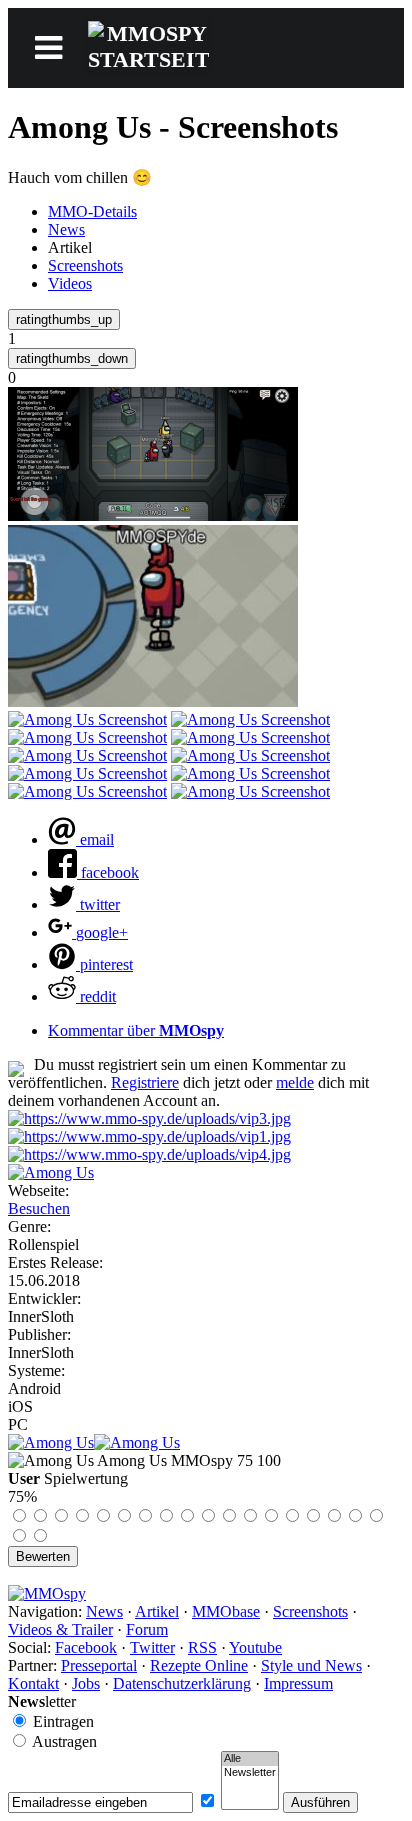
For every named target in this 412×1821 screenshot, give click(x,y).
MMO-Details (92, 211)
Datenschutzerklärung (182, 1683)
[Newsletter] (250, 1773)
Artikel (157, 1611)
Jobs (86, 1683)
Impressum (298, 1683)
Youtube (255, 1647)
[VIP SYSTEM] (149, 1118)
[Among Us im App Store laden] (51, 1442)
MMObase (226, 1611)
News (66, 229)
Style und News (311, 1665)
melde (295, 1082)
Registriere (145, 1082)
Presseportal (99, 1665)
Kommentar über (136, 1030)
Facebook (86, 1647)
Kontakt (33, 1683)
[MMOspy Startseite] (47, 1593)
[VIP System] (149, 1136)
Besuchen (39, 1208)
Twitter (152, 1647)
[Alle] (250, 1759)
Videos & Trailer (60, 1629)
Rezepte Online (199, 1665)
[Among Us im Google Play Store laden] (137, 1442)
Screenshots (85, 265)
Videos (70, 283)
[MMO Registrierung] (149, 1154)
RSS (202, 1647)
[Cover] (51, 1172)
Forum (147, 1629)
